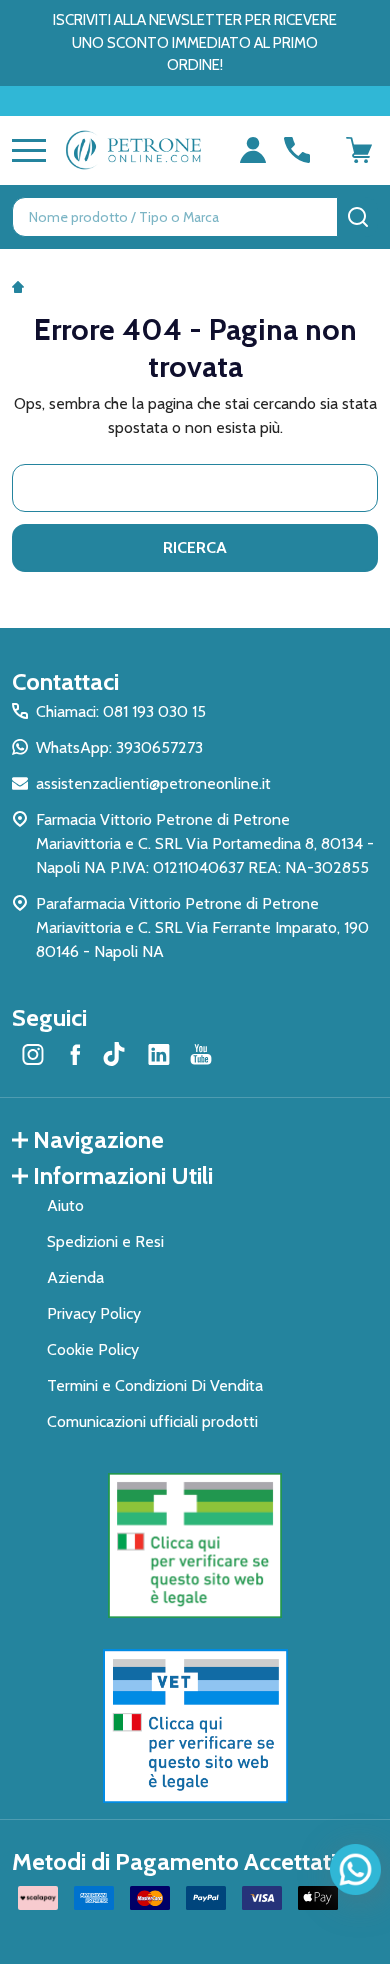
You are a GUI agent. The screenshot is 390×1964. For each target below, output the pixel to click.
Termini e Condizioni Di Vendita (155, 1385)
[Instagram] (33, 1054)
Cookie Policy (93, 1349)
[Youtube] (201, 1054)
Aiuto (65, 1205)
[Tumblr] (117, 1054)
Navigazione (98, 1139)
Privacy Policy (94, 1313)
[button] (195, 1546)
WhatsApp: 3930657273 (119, 747)
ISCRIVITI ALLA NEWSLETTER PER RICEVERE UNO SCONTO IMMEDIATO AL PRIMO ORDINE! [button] (195, 42)
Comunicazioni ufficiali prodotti (152, 1421)
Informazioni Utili (123, 1175)
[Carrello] (359, 150)
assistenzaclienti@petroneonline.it (153, 783)
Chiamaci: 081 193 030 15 (121, 711)
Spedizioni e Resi (105, 1241)
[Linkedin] (159, 1054)
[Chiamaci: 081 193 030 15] (297, 150)
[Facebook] (75, 1054)
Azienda (75, 1277)
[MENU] (25, 150)
